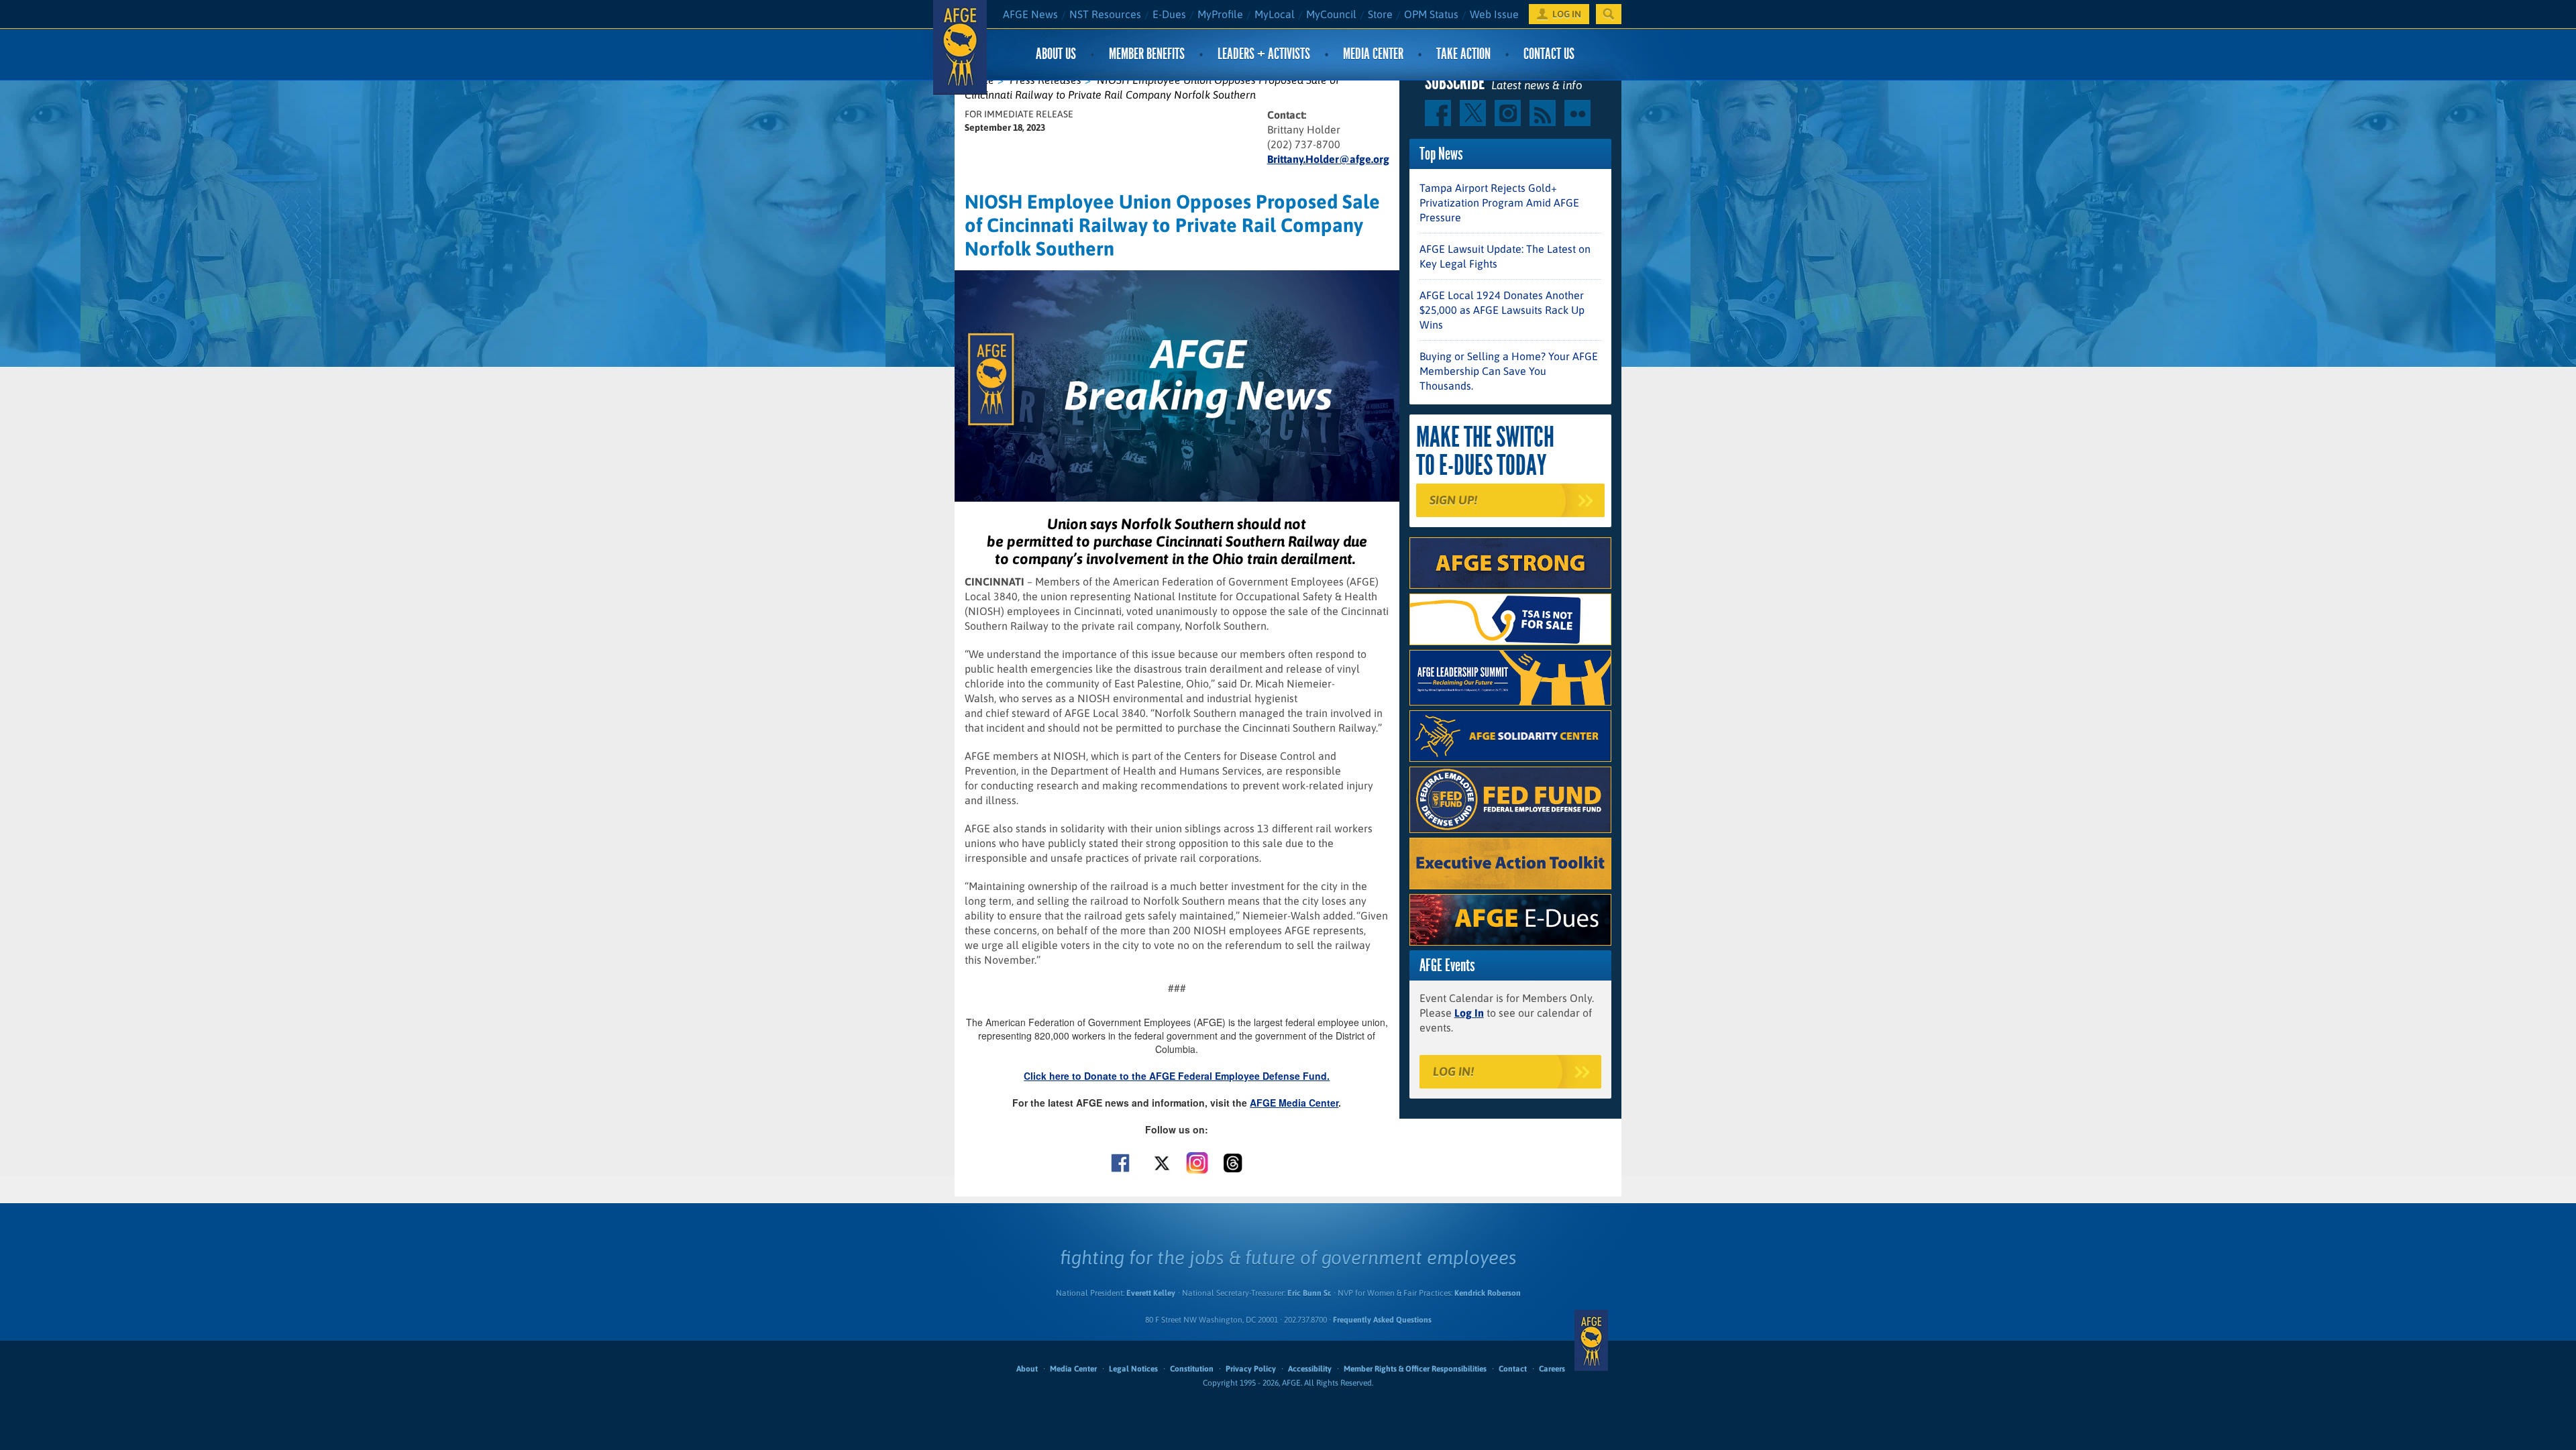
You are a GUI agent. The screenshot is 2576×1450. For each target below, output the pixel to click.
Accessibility (1310, 1369)
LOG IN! (1453, 1071)
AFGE (1591, 1341)
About (1027, 1369)
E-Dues (1169, 14)
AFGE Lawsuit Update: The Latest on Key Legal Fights (1505, 256)
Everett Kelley (1151, 1293)
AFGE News (1030, 14)
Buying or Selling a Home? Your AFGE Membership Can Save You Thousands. (1509, 371)
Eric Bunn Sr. (1309, 1293)
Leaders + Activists (1264, 54)
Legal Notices (1133, 1369)
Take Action (1463, 54)
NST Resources (1105, 14)
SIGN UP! (1453, 500)
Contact (1513, 1369)
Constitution (1192, 1369)
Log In (1469, 1013)
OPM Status (1431, 14)
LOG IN (1567, 14)
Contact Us (1549, 54)
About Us (1056, 54)
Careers (1552, 1369)
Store (1380, 14)
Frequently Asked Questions (1382, 1320)
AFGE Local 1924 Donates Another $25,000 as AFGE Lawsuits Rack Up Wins (1502, 310)
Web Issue (1494, 14)
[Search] (1609, 14)
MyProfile (1220, 14)
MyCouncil (1331, 14)
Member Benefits (1147, 54)
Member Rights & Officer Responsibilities (1415, 1369)
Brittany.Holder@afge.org (1328, 159)
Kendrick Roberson (1488, 1293)
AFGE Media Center (1294, 1103)
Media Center (1373, 54)
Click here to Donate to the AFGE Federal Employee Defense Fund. (1177, 1076)
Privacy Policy (1251, 1369)
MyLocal (1275, 14)
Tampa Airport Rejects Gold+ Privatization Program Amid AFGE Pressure (1499, 203)
